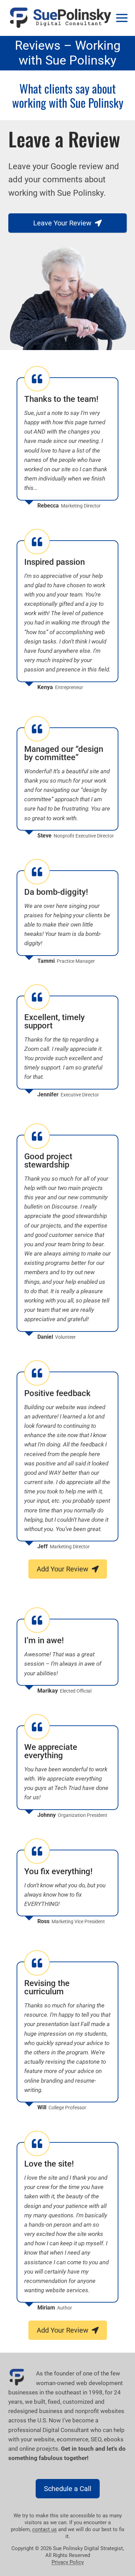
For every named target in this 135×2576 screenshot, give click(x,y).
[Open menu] (122, 18)
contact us (44, 2529)
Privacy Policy (68, 2562)
